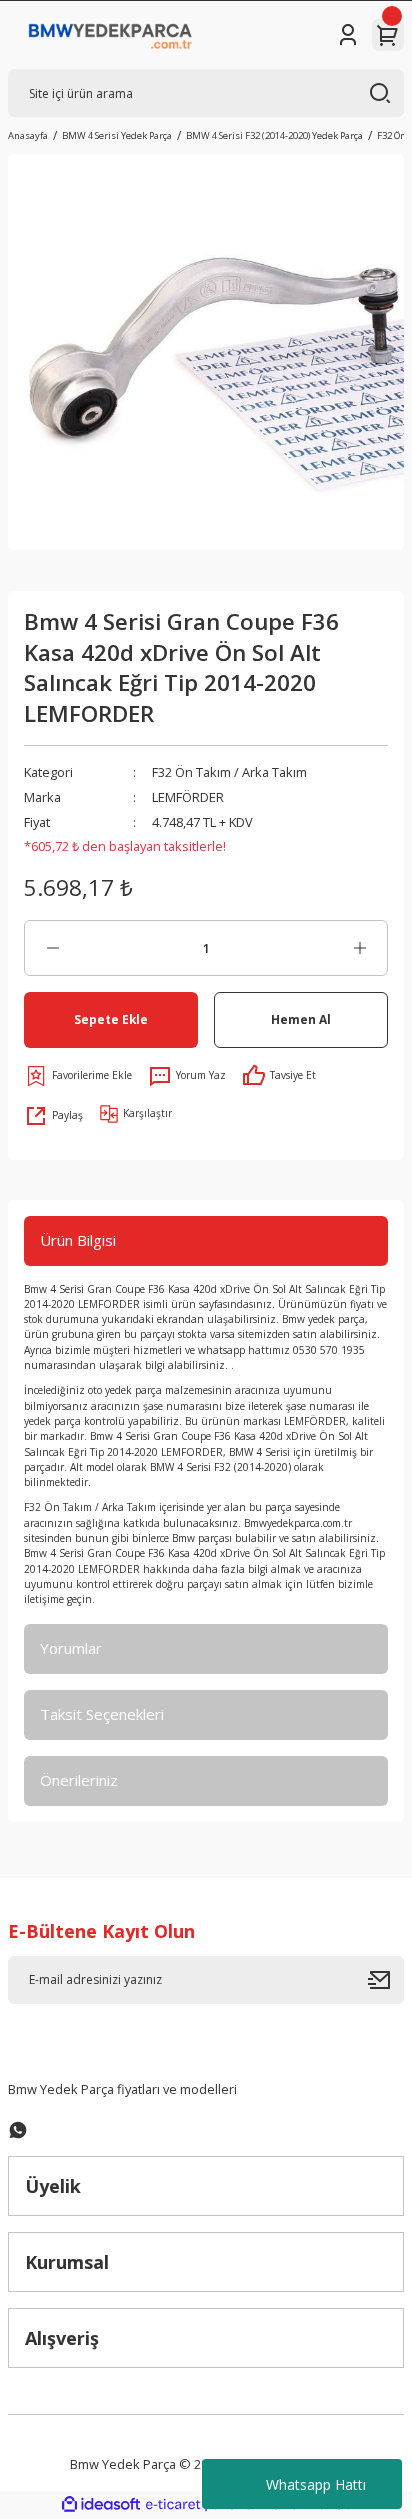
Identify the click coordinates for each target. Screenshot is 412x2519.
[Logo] (110, 35)
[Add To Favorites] (78, 1076)
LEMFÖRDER (188, 797)
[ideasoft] (101, 2505)
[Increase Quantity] (359, 948)
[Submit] (386, 1980)
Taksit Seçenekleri (102, 1714)
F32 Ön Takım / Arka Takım (229, 772)
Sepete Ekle (111, 1019)
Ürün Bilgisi (78, 1240)
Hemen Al (301, 1019)
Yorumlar (71, 1648)
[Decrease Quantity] (52, 948)
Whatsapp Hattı (316, 2484)
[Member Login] (348, 35)
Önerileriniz (79, 1780)
